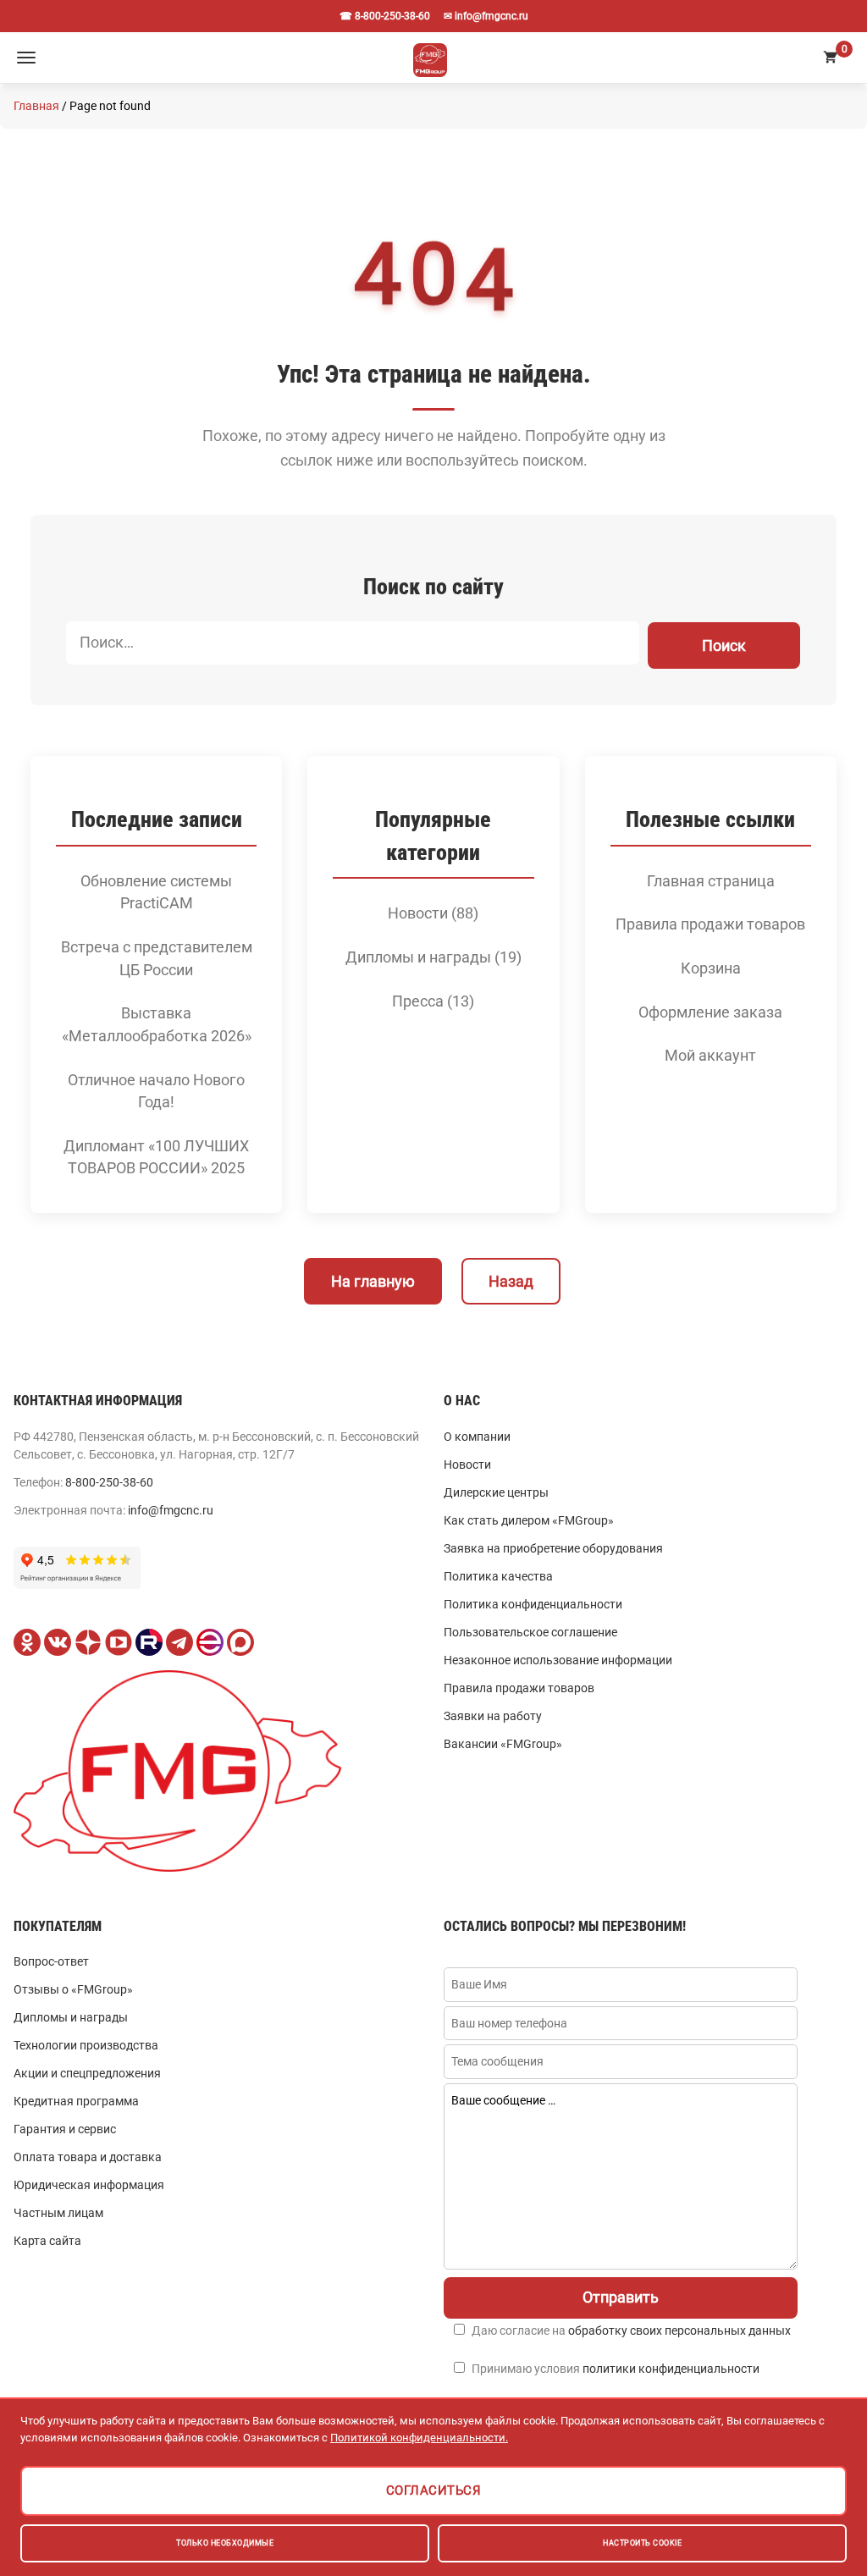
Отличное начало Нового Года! (156, 1092)
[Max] (240, 1642)
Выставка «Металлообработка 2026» (157, 1025)
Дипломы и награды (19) (433, 957)
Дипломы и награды (71, 2017)
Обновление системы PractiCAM (156, 893)
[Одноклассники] (27, 1642)
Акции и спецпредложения (87, 2073)
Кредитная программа (76, 2101)
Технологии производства (86, 2045)
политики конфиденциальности (671, 2369)
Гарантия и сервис (65, 2129)
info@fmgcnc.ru (171, 1510)
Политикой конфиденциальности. (419, 2438)
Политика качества (498, 1576)
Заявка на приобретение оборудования (553, 1548)
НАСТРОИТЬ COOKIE (642, 2543)
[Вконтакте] (58, 1642)
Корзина (711, 968)
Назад (511, 1281)
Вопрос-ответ (51, 1961)
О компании (477, 1437)
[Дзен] (88, 1642)
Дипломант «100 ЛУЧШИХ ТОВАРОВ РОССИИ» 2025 (156, 1158)
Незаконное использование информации (558, 1660)
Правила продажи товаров (710, 924)
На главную (373, 1281)
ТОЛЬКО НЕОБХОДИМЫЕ (225, 2543)
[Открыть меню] (26, 58)
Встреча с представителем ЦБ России (157, 959)
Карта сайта (47, 2241)
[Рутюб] (149, 1642)
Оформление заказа (710, 1012)
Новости (467, 1465)
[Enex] (210, 1642)
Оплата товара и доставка (88, 2157)
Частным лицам (58, 2213)
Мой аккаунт (710, 1056)
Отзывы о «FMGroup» (73, 1989)
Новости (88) (433, 913)
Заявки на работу (493, 1716)
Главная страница (711, 881)
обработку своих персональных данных (679, 2331)
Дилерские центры (496, 1492)
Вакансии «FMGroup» (503, 1744)
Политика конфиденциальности (533, 1604)
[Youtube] (119, 1642)
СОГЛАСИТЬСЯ (434, 2491)
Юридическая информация (89, 2185)
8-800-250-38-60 (109, 1482)
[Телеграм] (179, 1642)
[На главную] (430, 58)
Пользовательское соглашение (530, 1632)
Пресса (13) (433, 1001)
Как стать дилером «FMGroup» (529, 1520)
